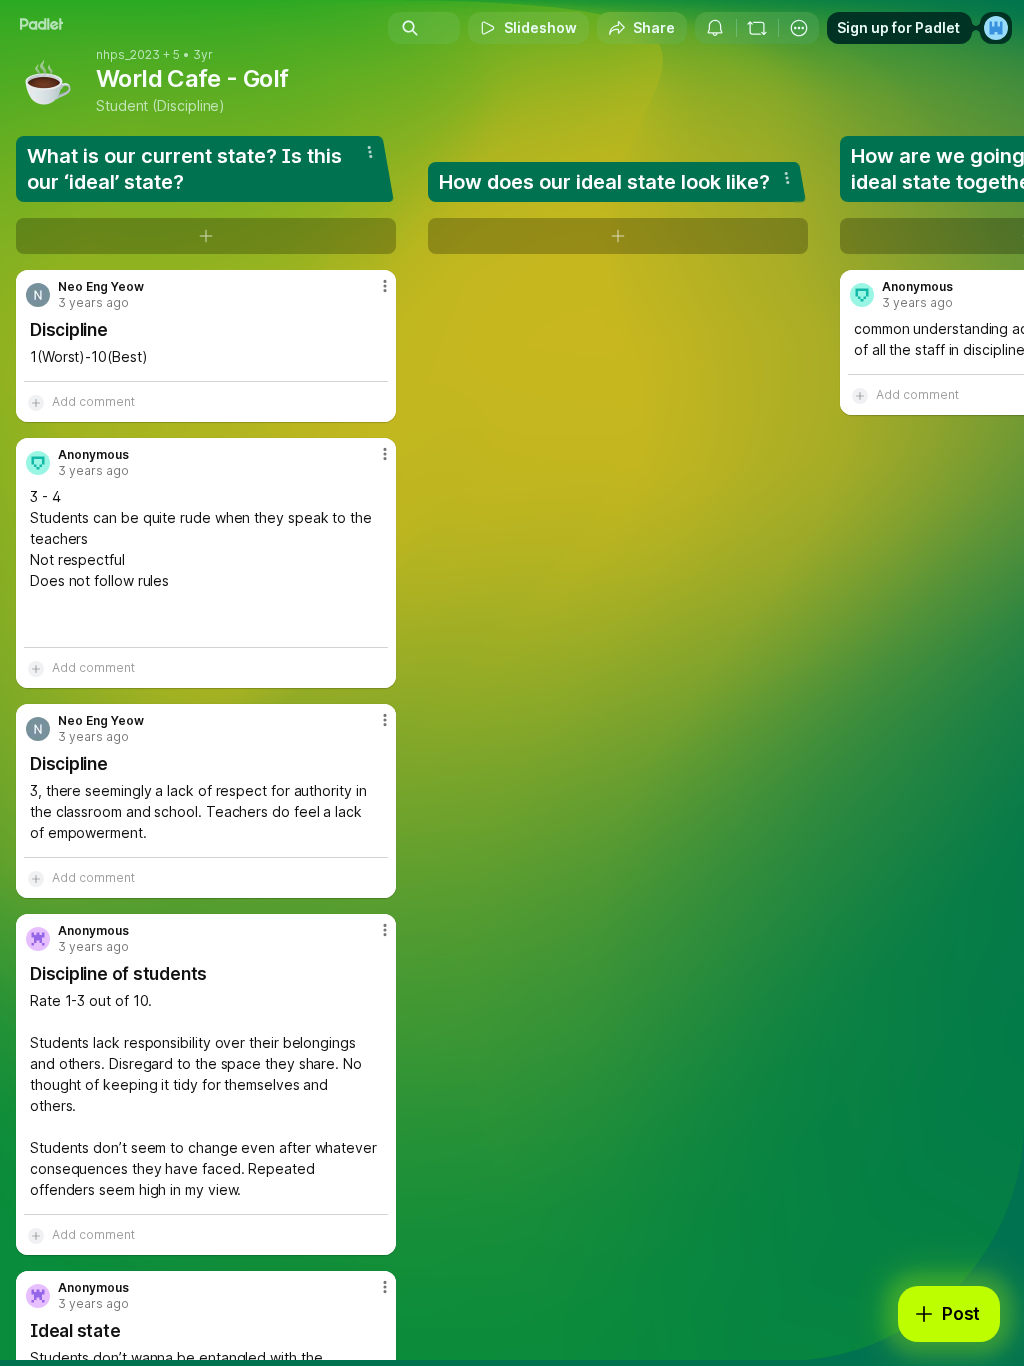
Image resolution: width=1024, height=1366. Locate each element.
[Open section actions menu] (370, 152)
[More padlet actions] (799, 28)
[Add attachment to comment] (36, 402)
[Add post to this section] (206, 236)
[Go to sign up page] (996, 28)
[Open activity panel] (715, 28)
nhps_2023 (128, 55)
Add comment (93, 401)
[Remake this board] (757, 28)
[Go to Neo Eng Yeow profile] (38, 295)
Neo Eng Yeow (101, 287)
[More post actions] (372, 294)
